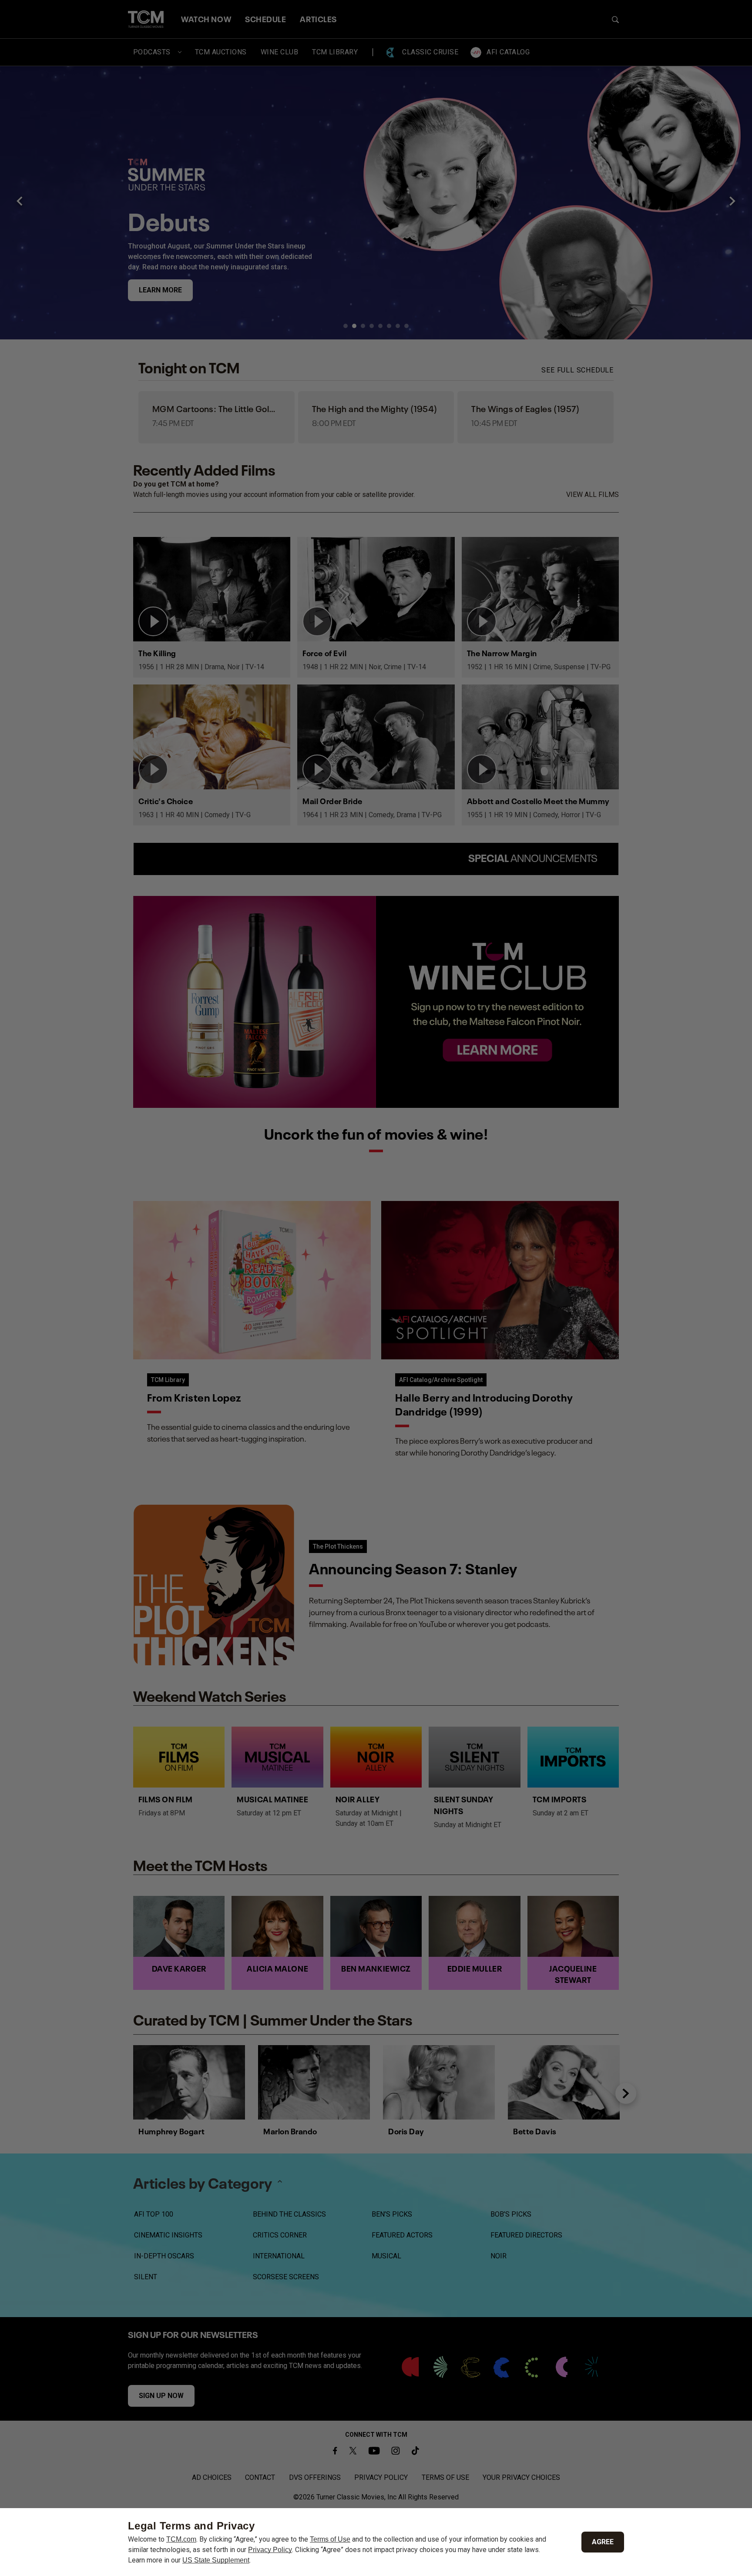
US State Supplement (216, 2560)
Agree (603, 2542)
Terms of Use (330, 2539)
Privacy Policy (270, 2550)
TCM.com (181, 2539)
